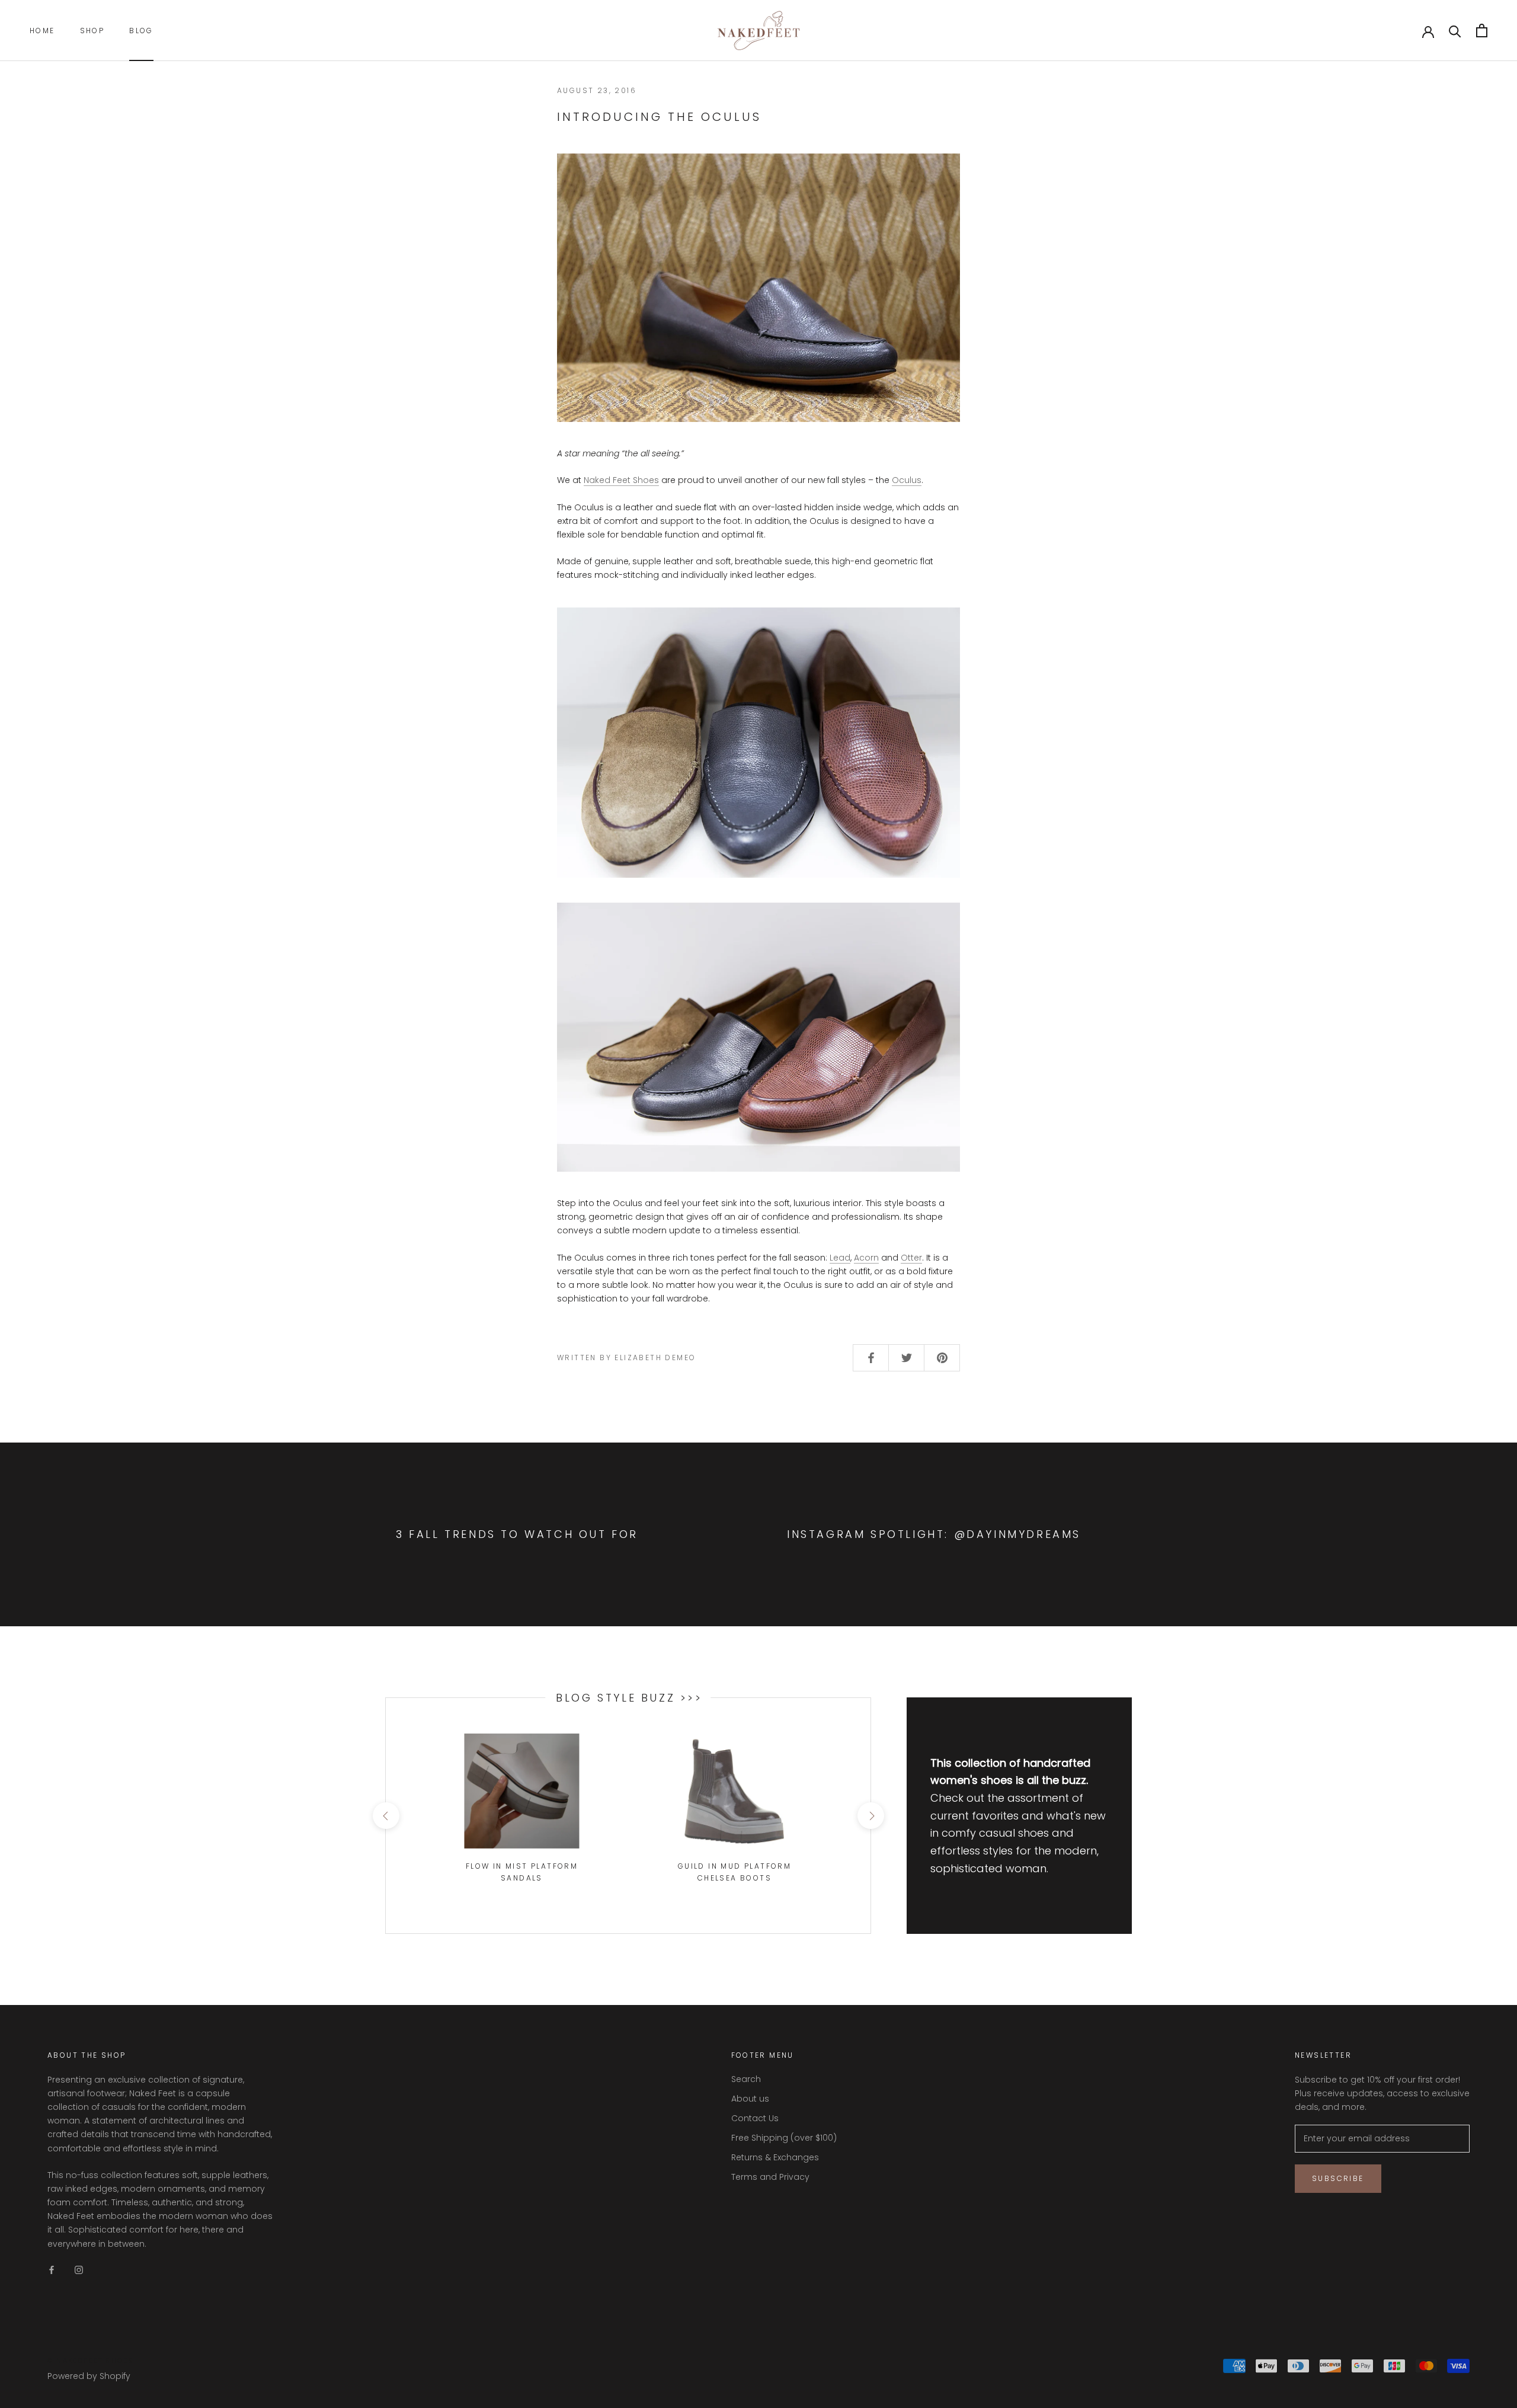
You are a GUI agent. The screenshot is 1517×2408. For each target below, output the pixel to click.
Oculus (907, 480)
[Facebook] (52, 2270)
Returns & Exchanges (775, 2157)
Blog (141, 31)
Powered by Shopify (89, 2376)
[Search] (1455, 31)
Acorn (866, 1258)
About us (750, 2099)
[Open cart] (1482, 31)
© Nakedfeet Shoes (90, 2361)
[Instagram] (79, 2270)
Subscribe (1338, 2178)
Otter (911, 1258)
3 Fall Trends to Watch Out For (517, 1534)
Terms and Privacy (770, 2177)
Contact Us (755, 2118)
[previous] (385, 1816)
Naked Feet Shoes (621, 480)
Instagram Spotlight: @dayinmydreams (934, 1534)
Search (746, 2079)
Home (42, 31)
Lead (840, 1258)
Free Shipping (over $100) (784, 2138)
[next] (870, 1816)
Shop (92, 31)
